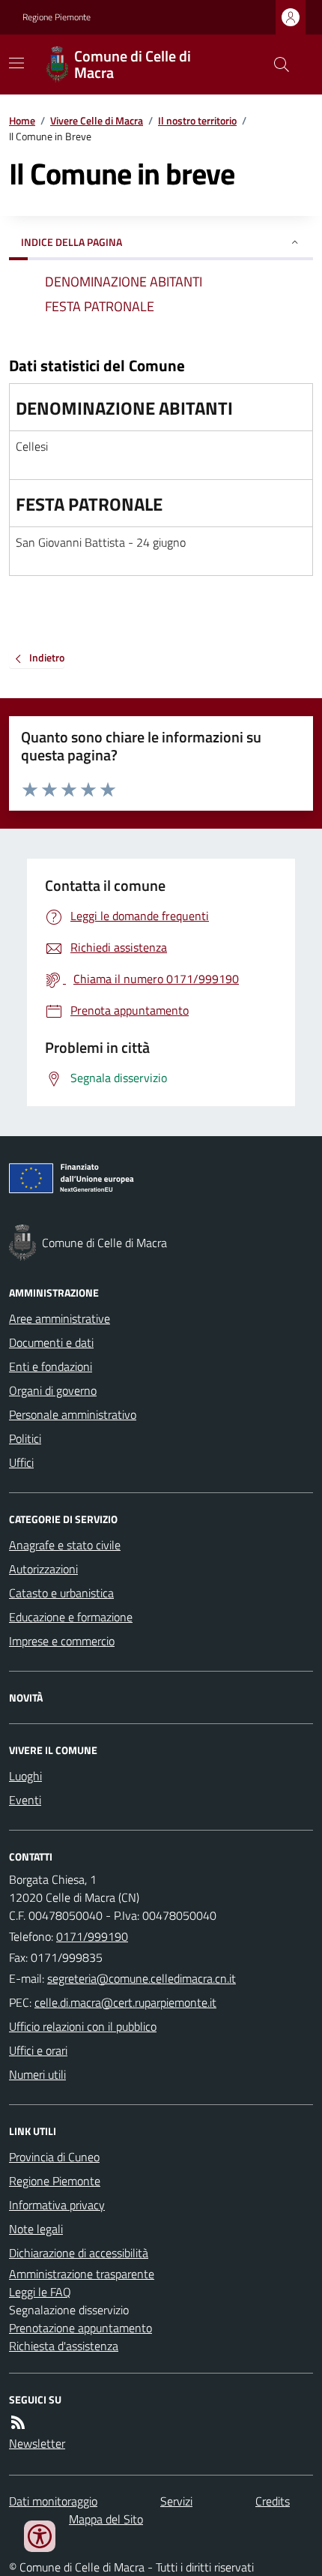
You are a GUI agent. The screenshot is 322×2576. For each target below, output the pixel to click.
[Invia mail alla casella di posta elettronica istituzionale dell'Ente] (142, 1978)
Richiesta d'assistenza (64, 2346)
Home (22, 120)
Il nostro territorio (197, 120)
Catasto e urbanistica (61, 1593)
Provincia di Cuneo (54, 2157)
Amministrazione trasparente (82, 2274)
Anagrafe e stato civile (65, 1545)
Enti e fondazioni (51, 1366)
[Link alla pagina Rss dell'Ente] (18, 2422)
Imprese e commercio (62, 1641)
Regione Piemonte (57, 17)
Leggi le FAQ (40, 2292)
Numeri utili (37, 2074)
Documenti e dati (51, 1342)
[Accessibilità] (40, 2536)
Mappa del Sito (106, 2519)
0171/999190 (92, 1936)
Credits (273, 2501)
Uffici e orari (38, 2050)
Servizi (176, 2501)
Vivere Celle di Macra (97, 120)
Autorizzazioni (43, 1569)
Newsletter (37, 2443)
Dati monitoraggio (53, 2501)
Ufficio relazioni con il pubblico (83, 2026)
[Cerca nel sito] (276, 64)
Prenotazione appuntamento (80, 2328)
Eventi (25, 1800)
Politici (25, 1438)
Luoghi (25, 1776)
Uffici (21, 1462)
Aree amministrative (60, 1318)
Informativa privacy (57, 2205)
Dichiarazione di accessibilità (79, 2253)
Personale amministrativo (73, 1414)
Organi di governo (53, 1390)
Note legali (36, 2229)
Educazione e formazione (71, 1617)
